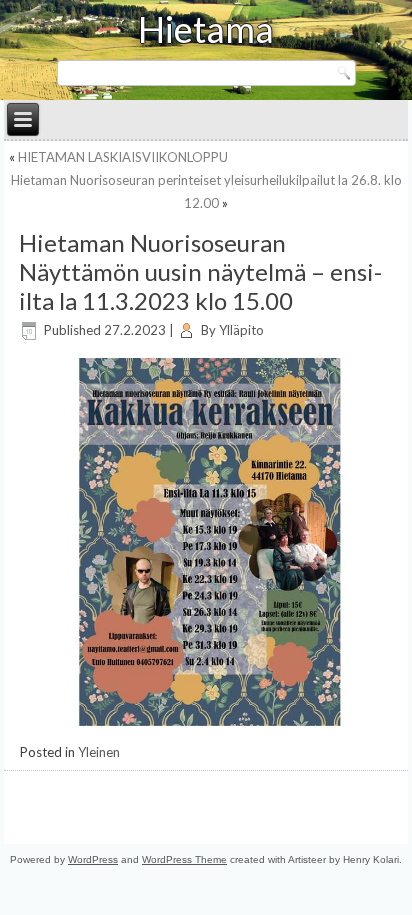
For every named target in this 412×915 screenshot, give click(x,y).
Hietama (206, 29)
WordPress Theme (184, 859)
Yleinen (99, 752)
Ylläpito (241, 330)
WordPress (93, 859)
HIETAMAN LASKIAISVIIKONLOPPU (123, 157)
